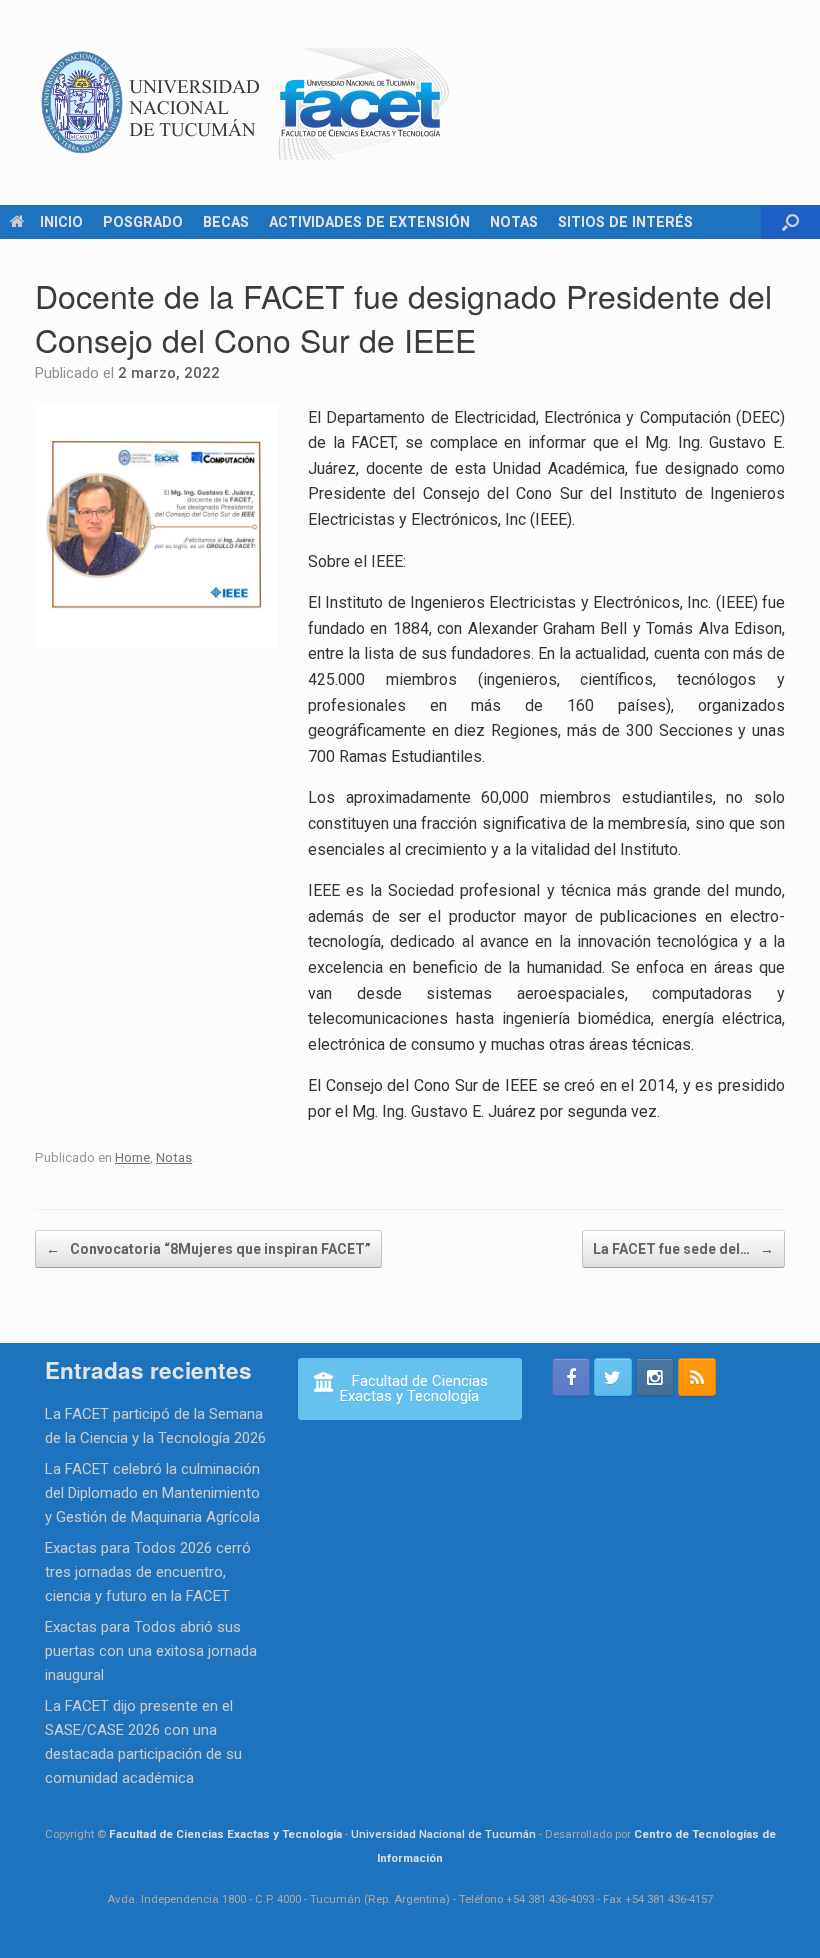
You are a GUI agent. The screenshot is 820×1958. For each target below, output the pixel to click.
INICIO (61, 222)
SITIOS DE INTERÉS (625, 222)
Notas (174, 1157)
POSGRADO (143, 222)
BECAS (226, 222)
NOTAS (514, 222)
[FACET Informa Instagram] (655, 1377)
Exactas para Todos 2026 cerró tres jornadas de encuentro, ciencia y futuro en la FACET (148, 1572)
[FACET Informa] (246, 102)
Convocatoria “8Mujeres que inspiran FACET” (208, 1249)
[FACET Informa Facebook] (571, 1377)
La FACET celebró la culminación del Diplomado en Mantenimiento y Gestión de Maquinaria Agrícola (152, 1493)
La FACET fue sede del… (683, 1249)
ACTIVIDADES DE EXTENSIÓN (369, 222)
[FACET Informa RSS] (697, 1377)
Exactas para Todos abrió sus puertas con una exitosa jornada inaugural (151, 1651)
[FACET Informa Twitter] (613, 1377)
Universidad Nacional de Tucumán (443, 1834)
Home (132, 1157)
